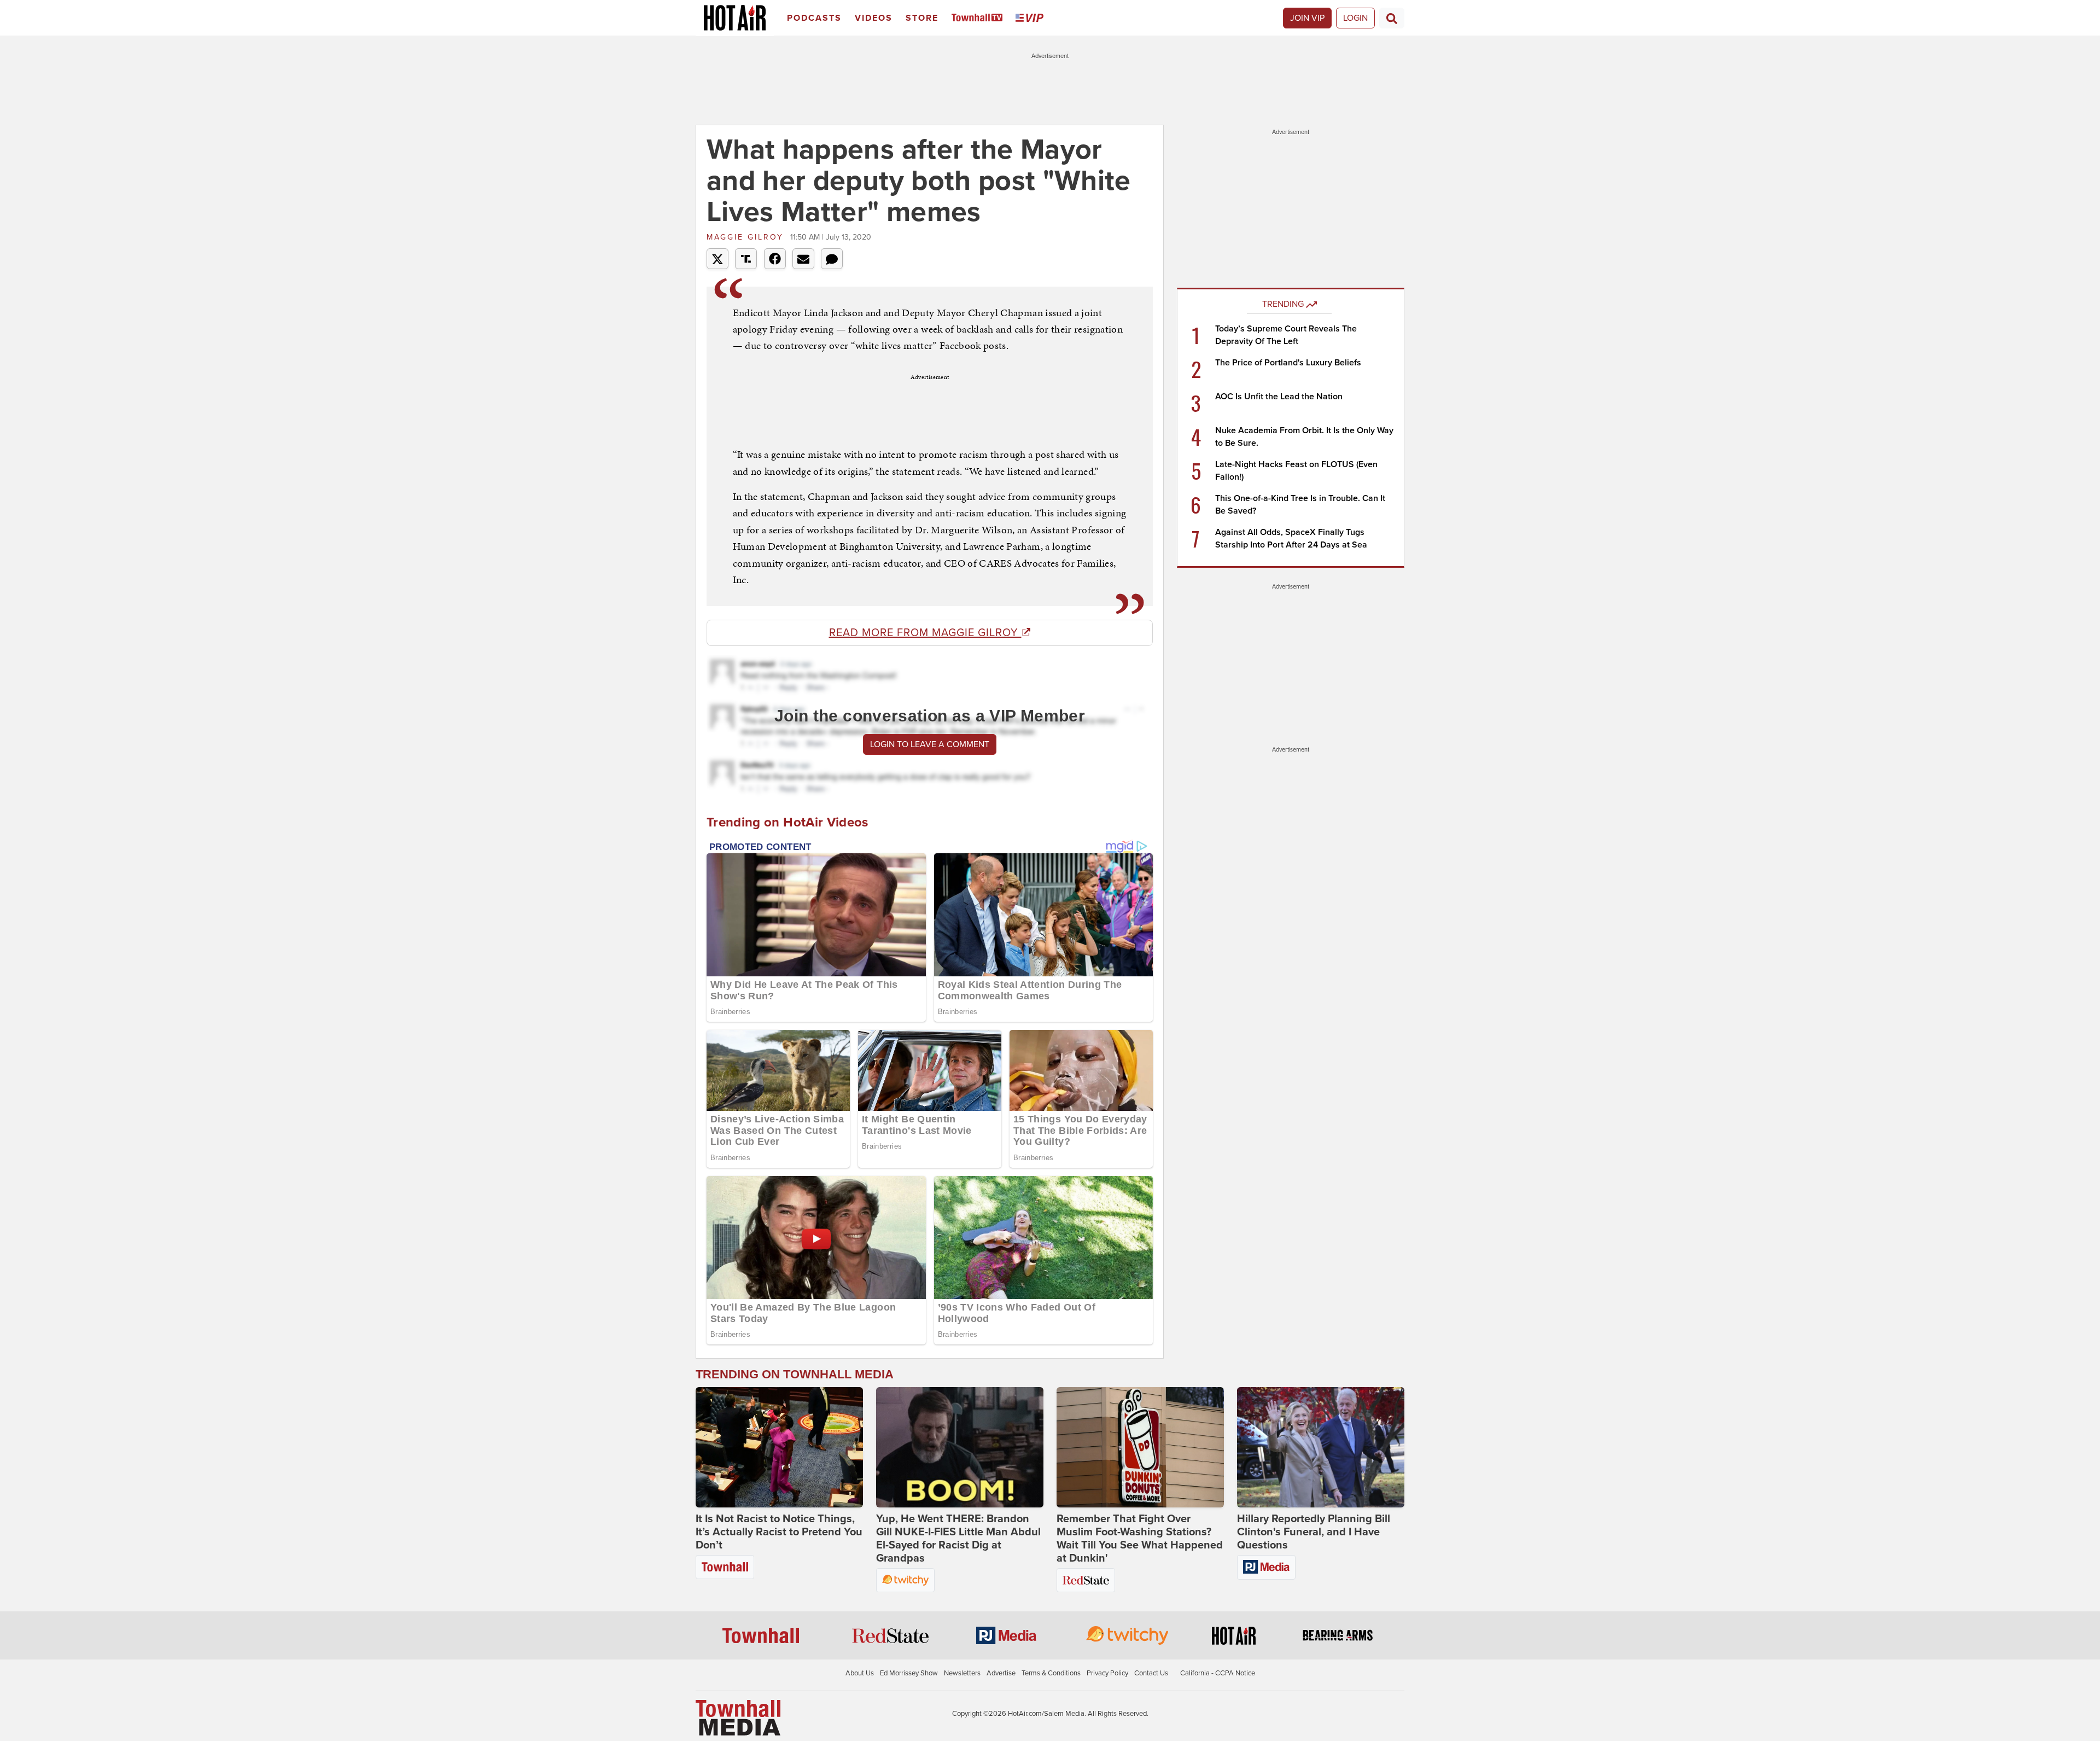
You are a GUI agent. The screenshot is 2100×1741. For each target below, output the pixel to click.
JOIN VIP (1307, 18)
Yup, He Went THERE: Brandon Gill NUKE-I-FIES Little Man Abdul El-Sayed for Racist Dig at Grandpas (958, 1539)
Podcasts (814, 18)
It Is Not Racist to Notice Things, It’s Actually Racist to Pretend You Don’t (779, 1532)
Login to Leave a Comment (930, 744)
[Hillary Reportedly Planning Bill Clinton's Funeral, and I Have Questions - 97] (1321, 1447)
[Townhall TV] (979, 18)
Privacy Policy (1107, 1673)
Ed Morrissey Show (909, 1673)
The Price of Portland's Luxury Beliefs (1288, 363)
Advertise (1001, 1673)
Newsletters (962, 1673)
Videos (874, 18)
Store (922, 18)
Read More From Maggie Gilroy (925, 633)
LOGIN (1355, 18)
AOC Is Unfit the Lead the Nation (1279, 397)
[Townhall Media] (738, 1717)
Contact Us (1151, 1673)
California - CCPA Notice (1218, 1673)
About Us (860, 1673)
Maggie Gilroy (747, 237)
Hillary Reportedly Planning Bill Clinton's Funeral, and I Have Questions (1314, 1532)
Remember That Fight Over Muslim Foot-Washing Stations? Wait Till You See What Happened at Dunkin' (1140, 1539)
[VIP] (1031, 18)
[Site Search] (1392, 18)
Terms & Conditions (1051, 1673)
